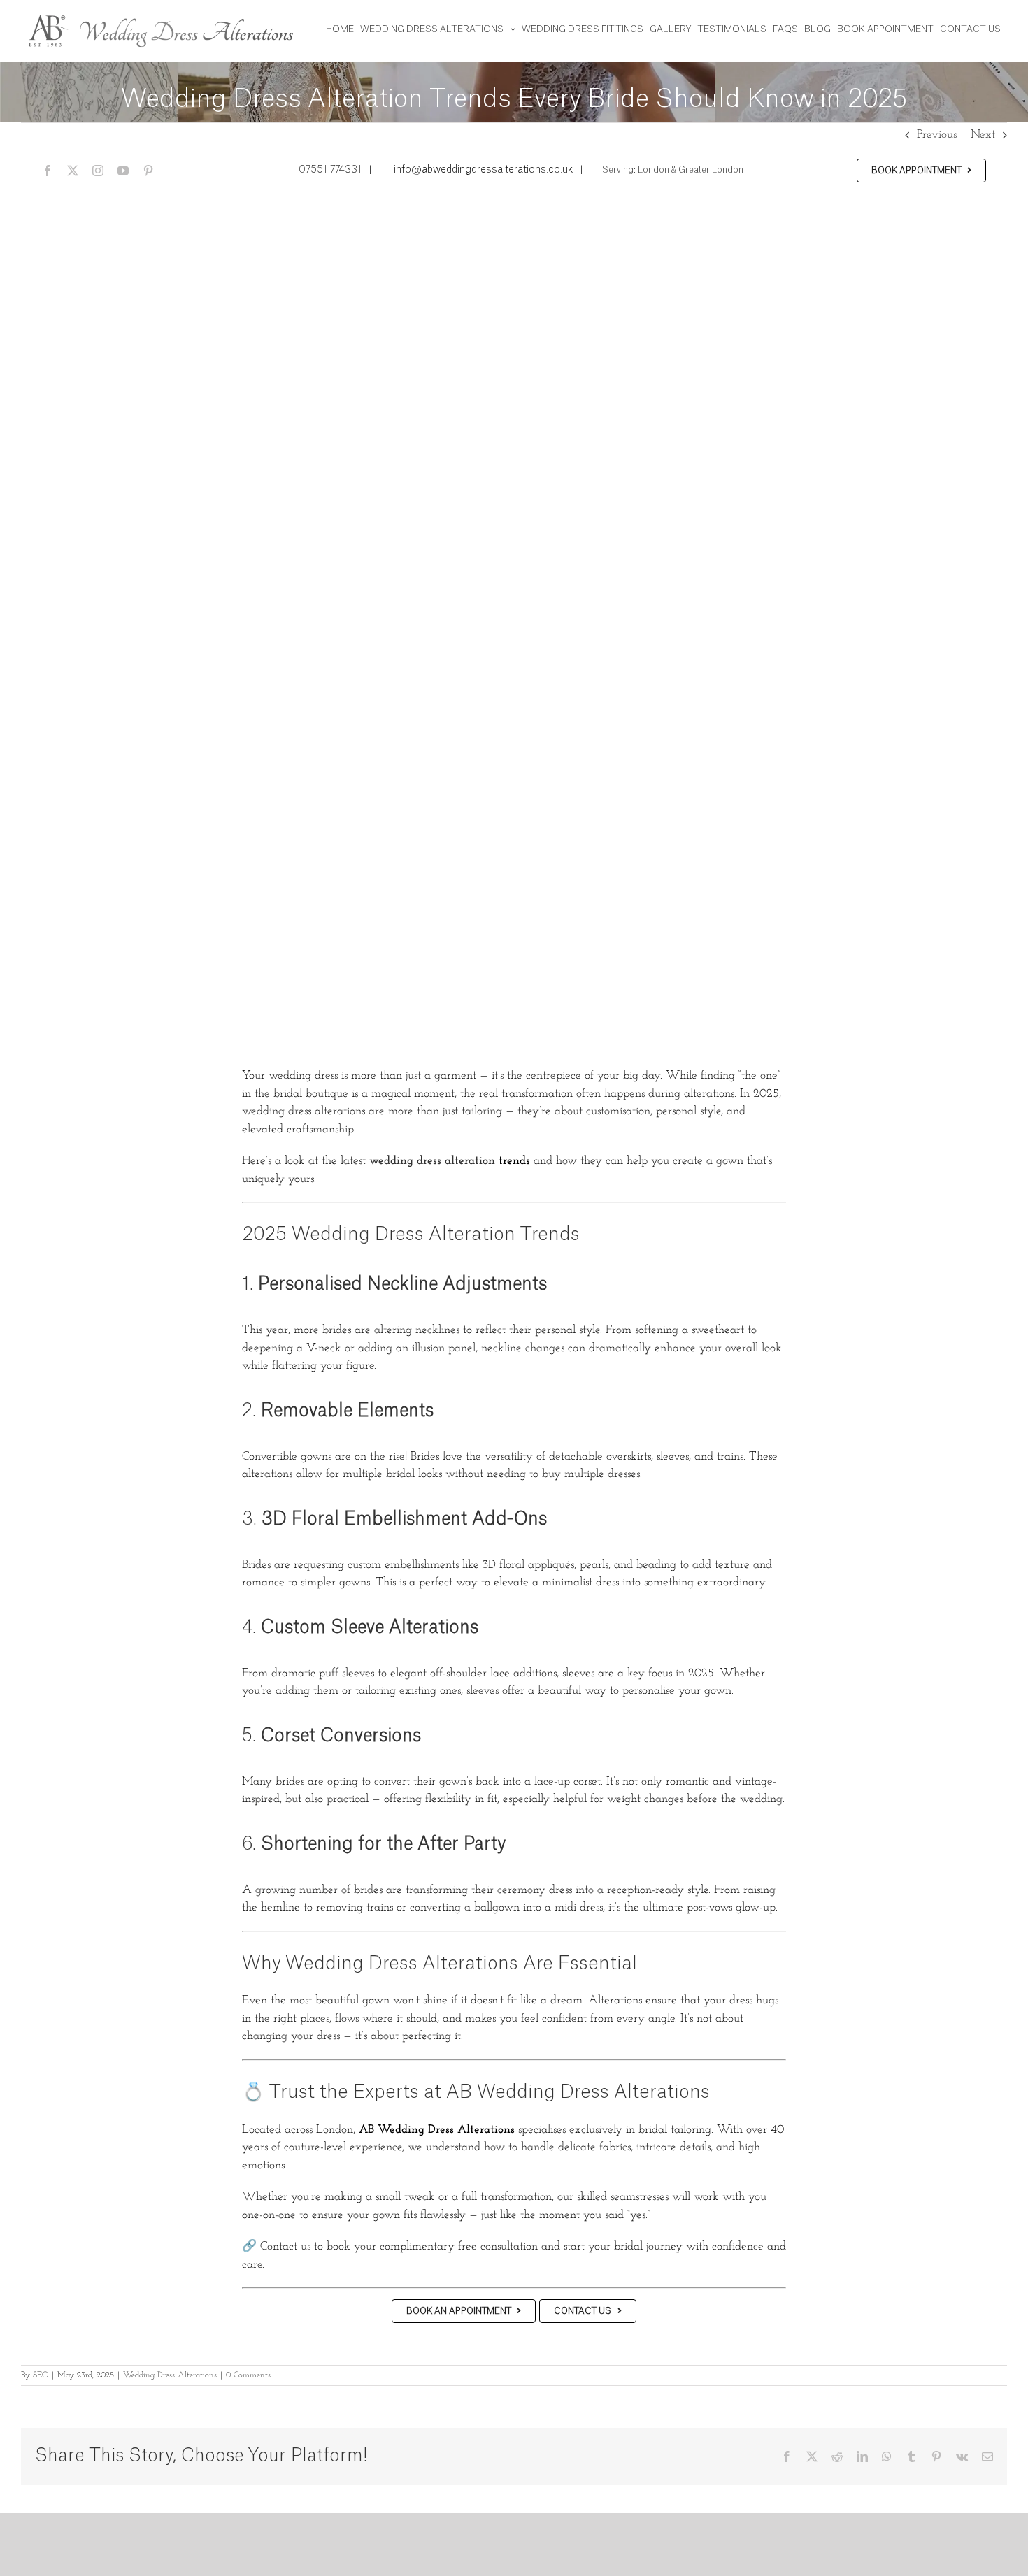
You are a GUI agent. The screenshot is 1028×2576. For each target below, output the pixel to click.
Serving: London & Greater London (672, 170)
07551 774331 (330, 170)
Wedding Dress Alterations (170, 2375)
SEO (41, 2375)
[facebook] (48, 171)
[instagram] (98, 171)
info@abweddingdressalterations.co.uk (483, 170)
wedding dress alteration (432, 1161)
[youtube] (123, 171)
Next (983, 135)
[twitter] (73, 171)
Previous (937, 135)
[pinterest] (148, 171)
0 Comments (248, 2375)
